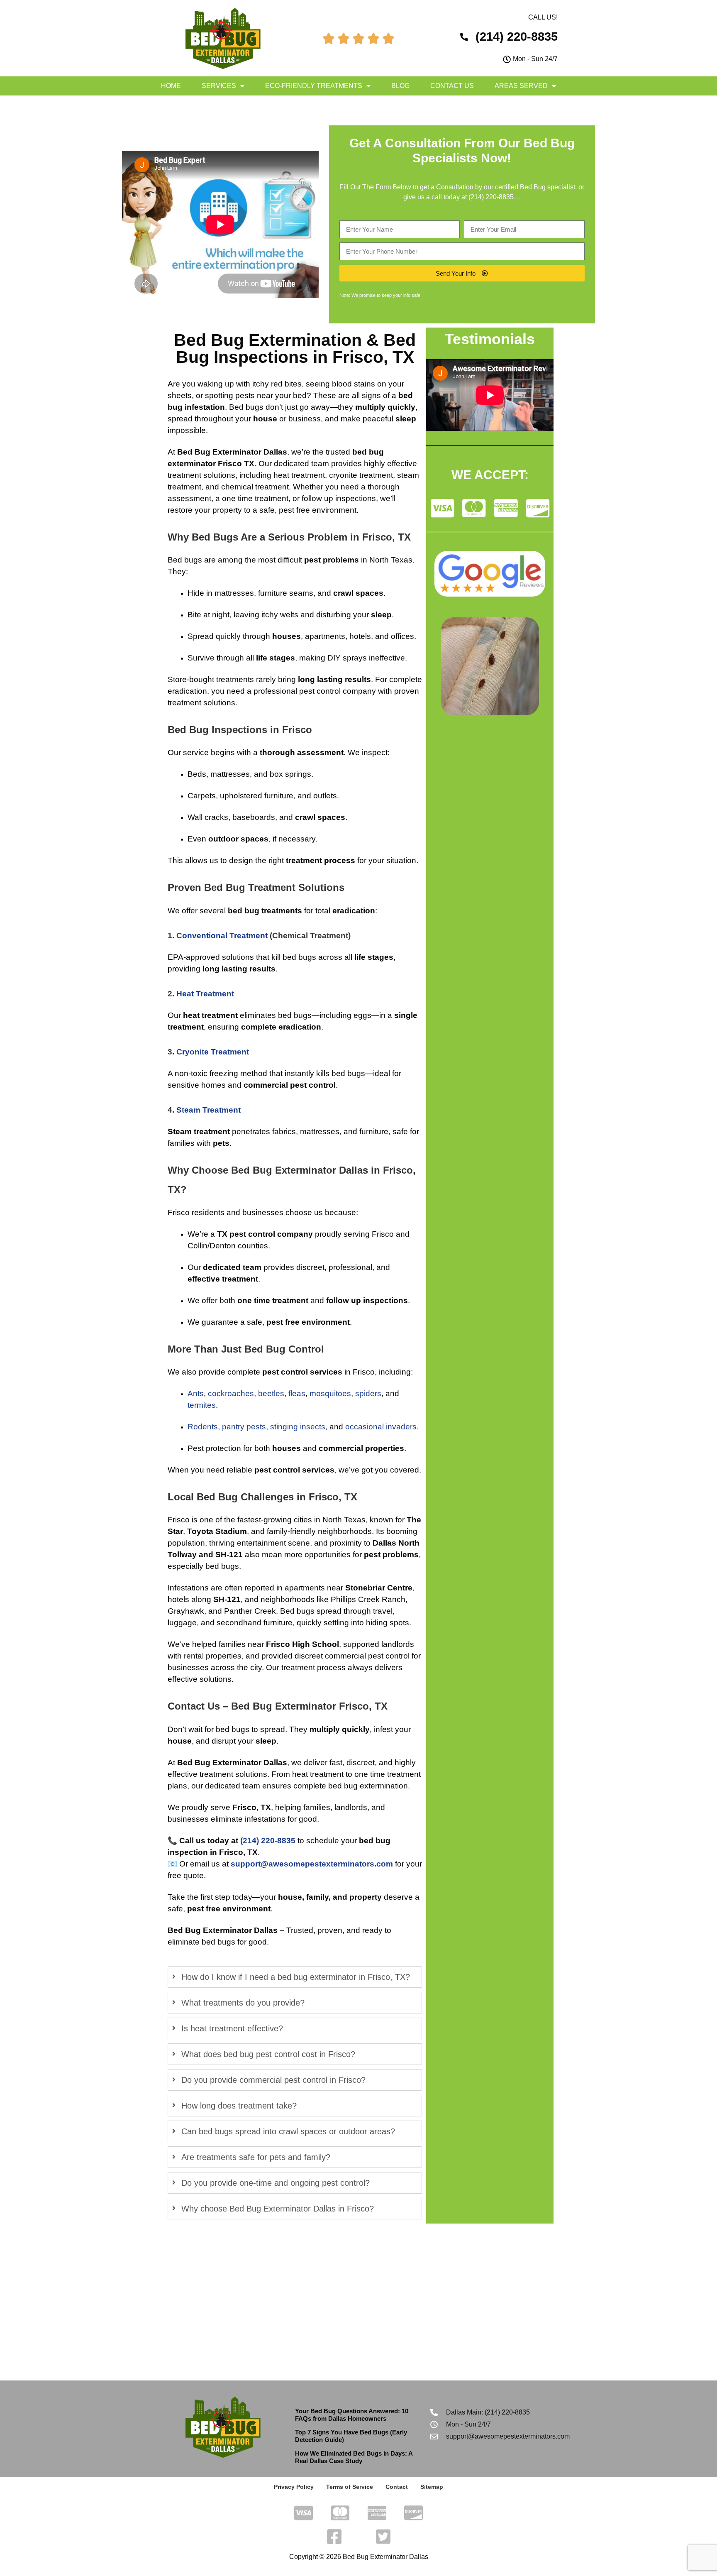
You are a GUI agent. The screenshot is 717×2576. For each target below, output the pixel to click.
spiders (368, 1393)
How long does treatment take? (239, 2106)
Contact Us (452, 86)
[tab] (295, 1977)
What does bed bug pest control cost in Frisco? (268, 2054)
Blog (400, 86)
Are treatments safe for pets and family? (256, 2157)
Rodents (203, 1427)
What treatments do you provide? (243, 2003)
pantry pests (244, 1427)
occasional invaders (381, 1427)
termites (202, 1405)
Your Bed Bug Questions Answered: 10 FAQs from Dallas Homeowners (352, 2415)
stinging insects (298, 1427)
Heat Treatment (205, 994)
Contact (397, 2487)
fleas (297, 1393)
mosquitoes (330, 1393)
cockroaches (231, 1393)
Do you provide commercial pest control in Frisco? (273, 2080)
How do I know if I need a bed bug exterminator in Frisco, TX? (296, 1977)
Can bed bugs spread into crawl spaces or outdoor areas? (288, 2131)
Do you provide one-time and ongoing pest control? (276, 2183)
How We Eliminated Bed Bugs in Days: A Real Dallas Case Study (354, 2457)
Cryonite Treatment (213, 1052)
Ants (196, 1393)
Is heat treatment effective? (232, 2028)
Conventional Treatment (222, 936)
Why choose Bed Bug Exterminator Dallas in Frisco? (278, 2209)
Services (219, 86)
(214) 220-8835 (491, 197)
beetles (271, 1393)
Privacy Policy (294, 2487)
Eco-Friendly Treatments (314, 86)
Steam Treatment (209, 1110)
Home (171, 86)
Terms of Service (350, 2487)
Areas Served (521, 86)
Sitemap (432, 2487)
